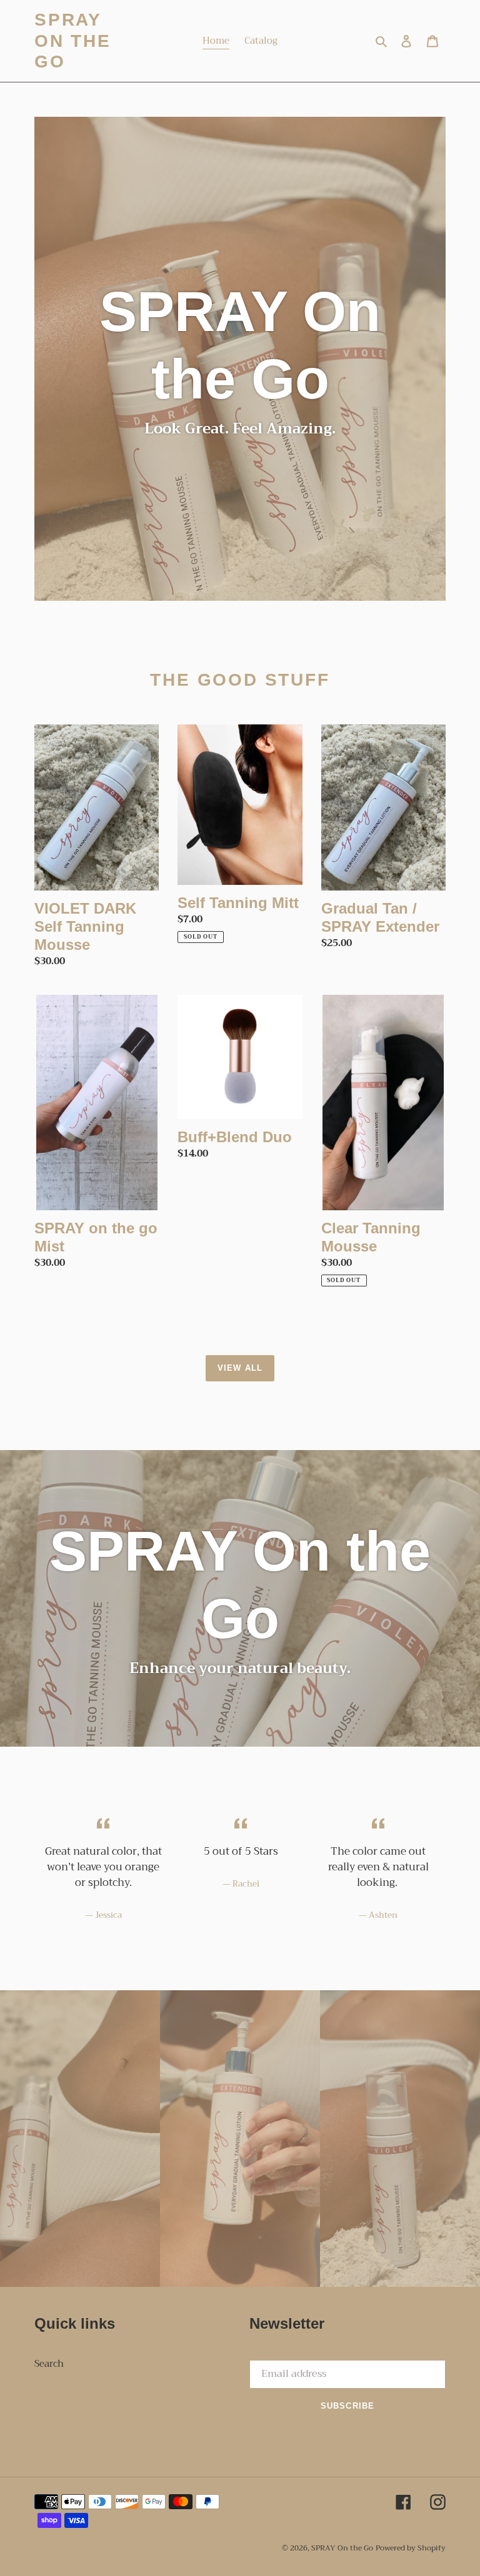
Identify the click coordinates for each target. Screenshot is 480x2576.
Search (49, 2364)
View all (240, 1368)
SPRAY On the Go (73, 41)
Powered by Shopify (411, 2548)
